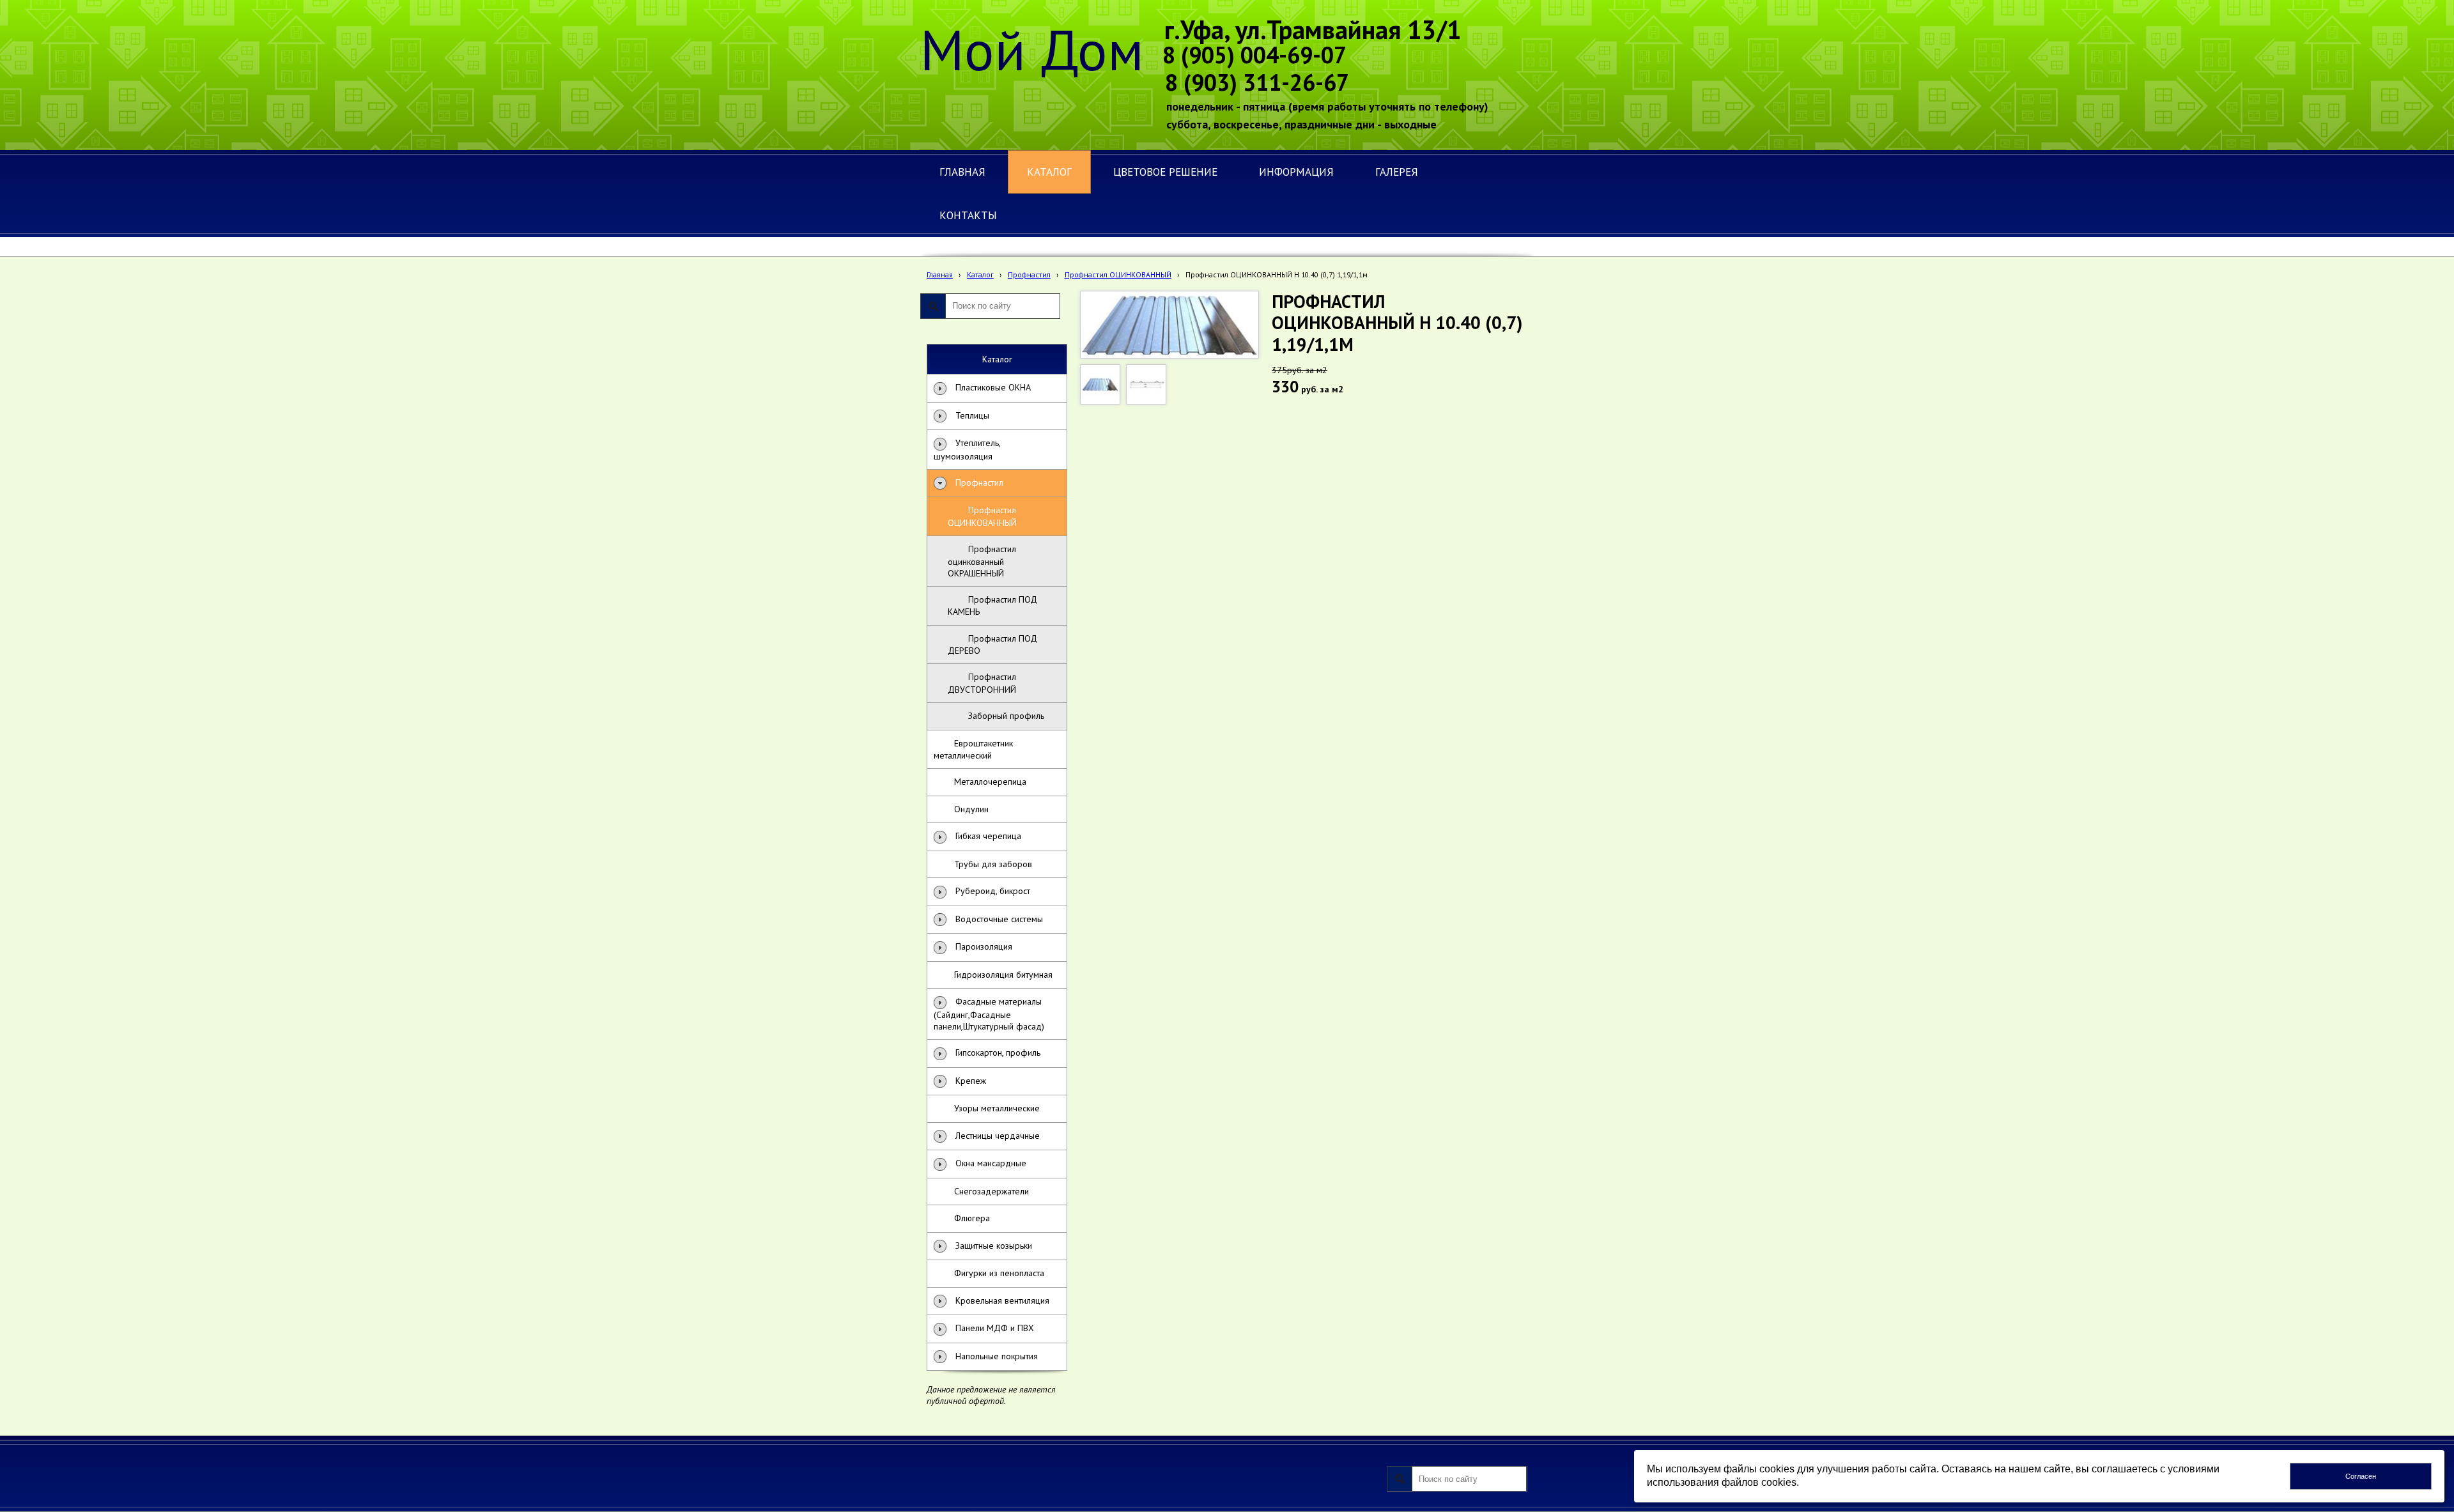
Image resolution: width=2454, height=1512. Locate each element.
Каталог (980, 274)
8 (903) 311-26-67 (1257, 82)
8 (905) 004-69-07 (1254, 55)
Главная (940, 274)
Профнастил (1029, 274)
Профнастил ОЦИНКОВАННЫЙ (1118, 274)
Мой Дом (1032, 49)
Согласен (2361, 1476)
